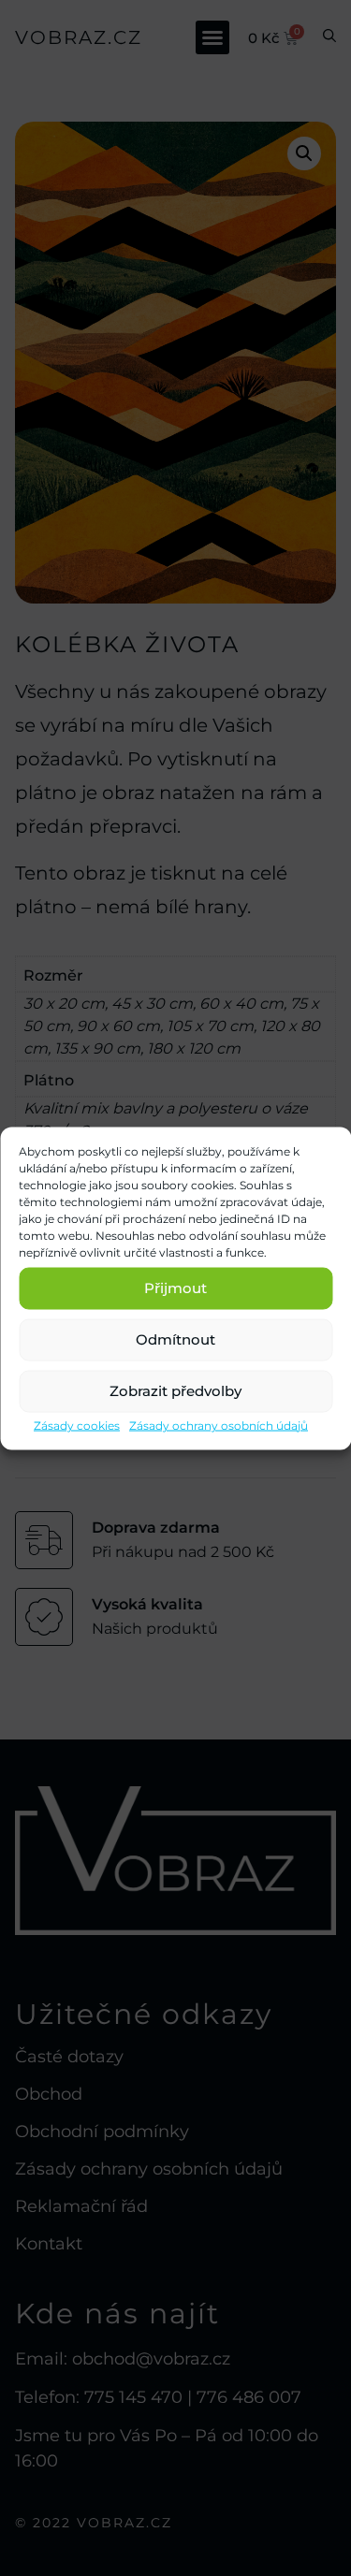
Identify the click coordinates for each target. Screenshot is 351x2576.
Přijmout (175, 1288)
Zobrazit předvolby (175, 1391)
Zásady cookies (77, 1425)
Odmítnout (175, 1339)
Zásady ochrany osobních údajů (219, 1425)
